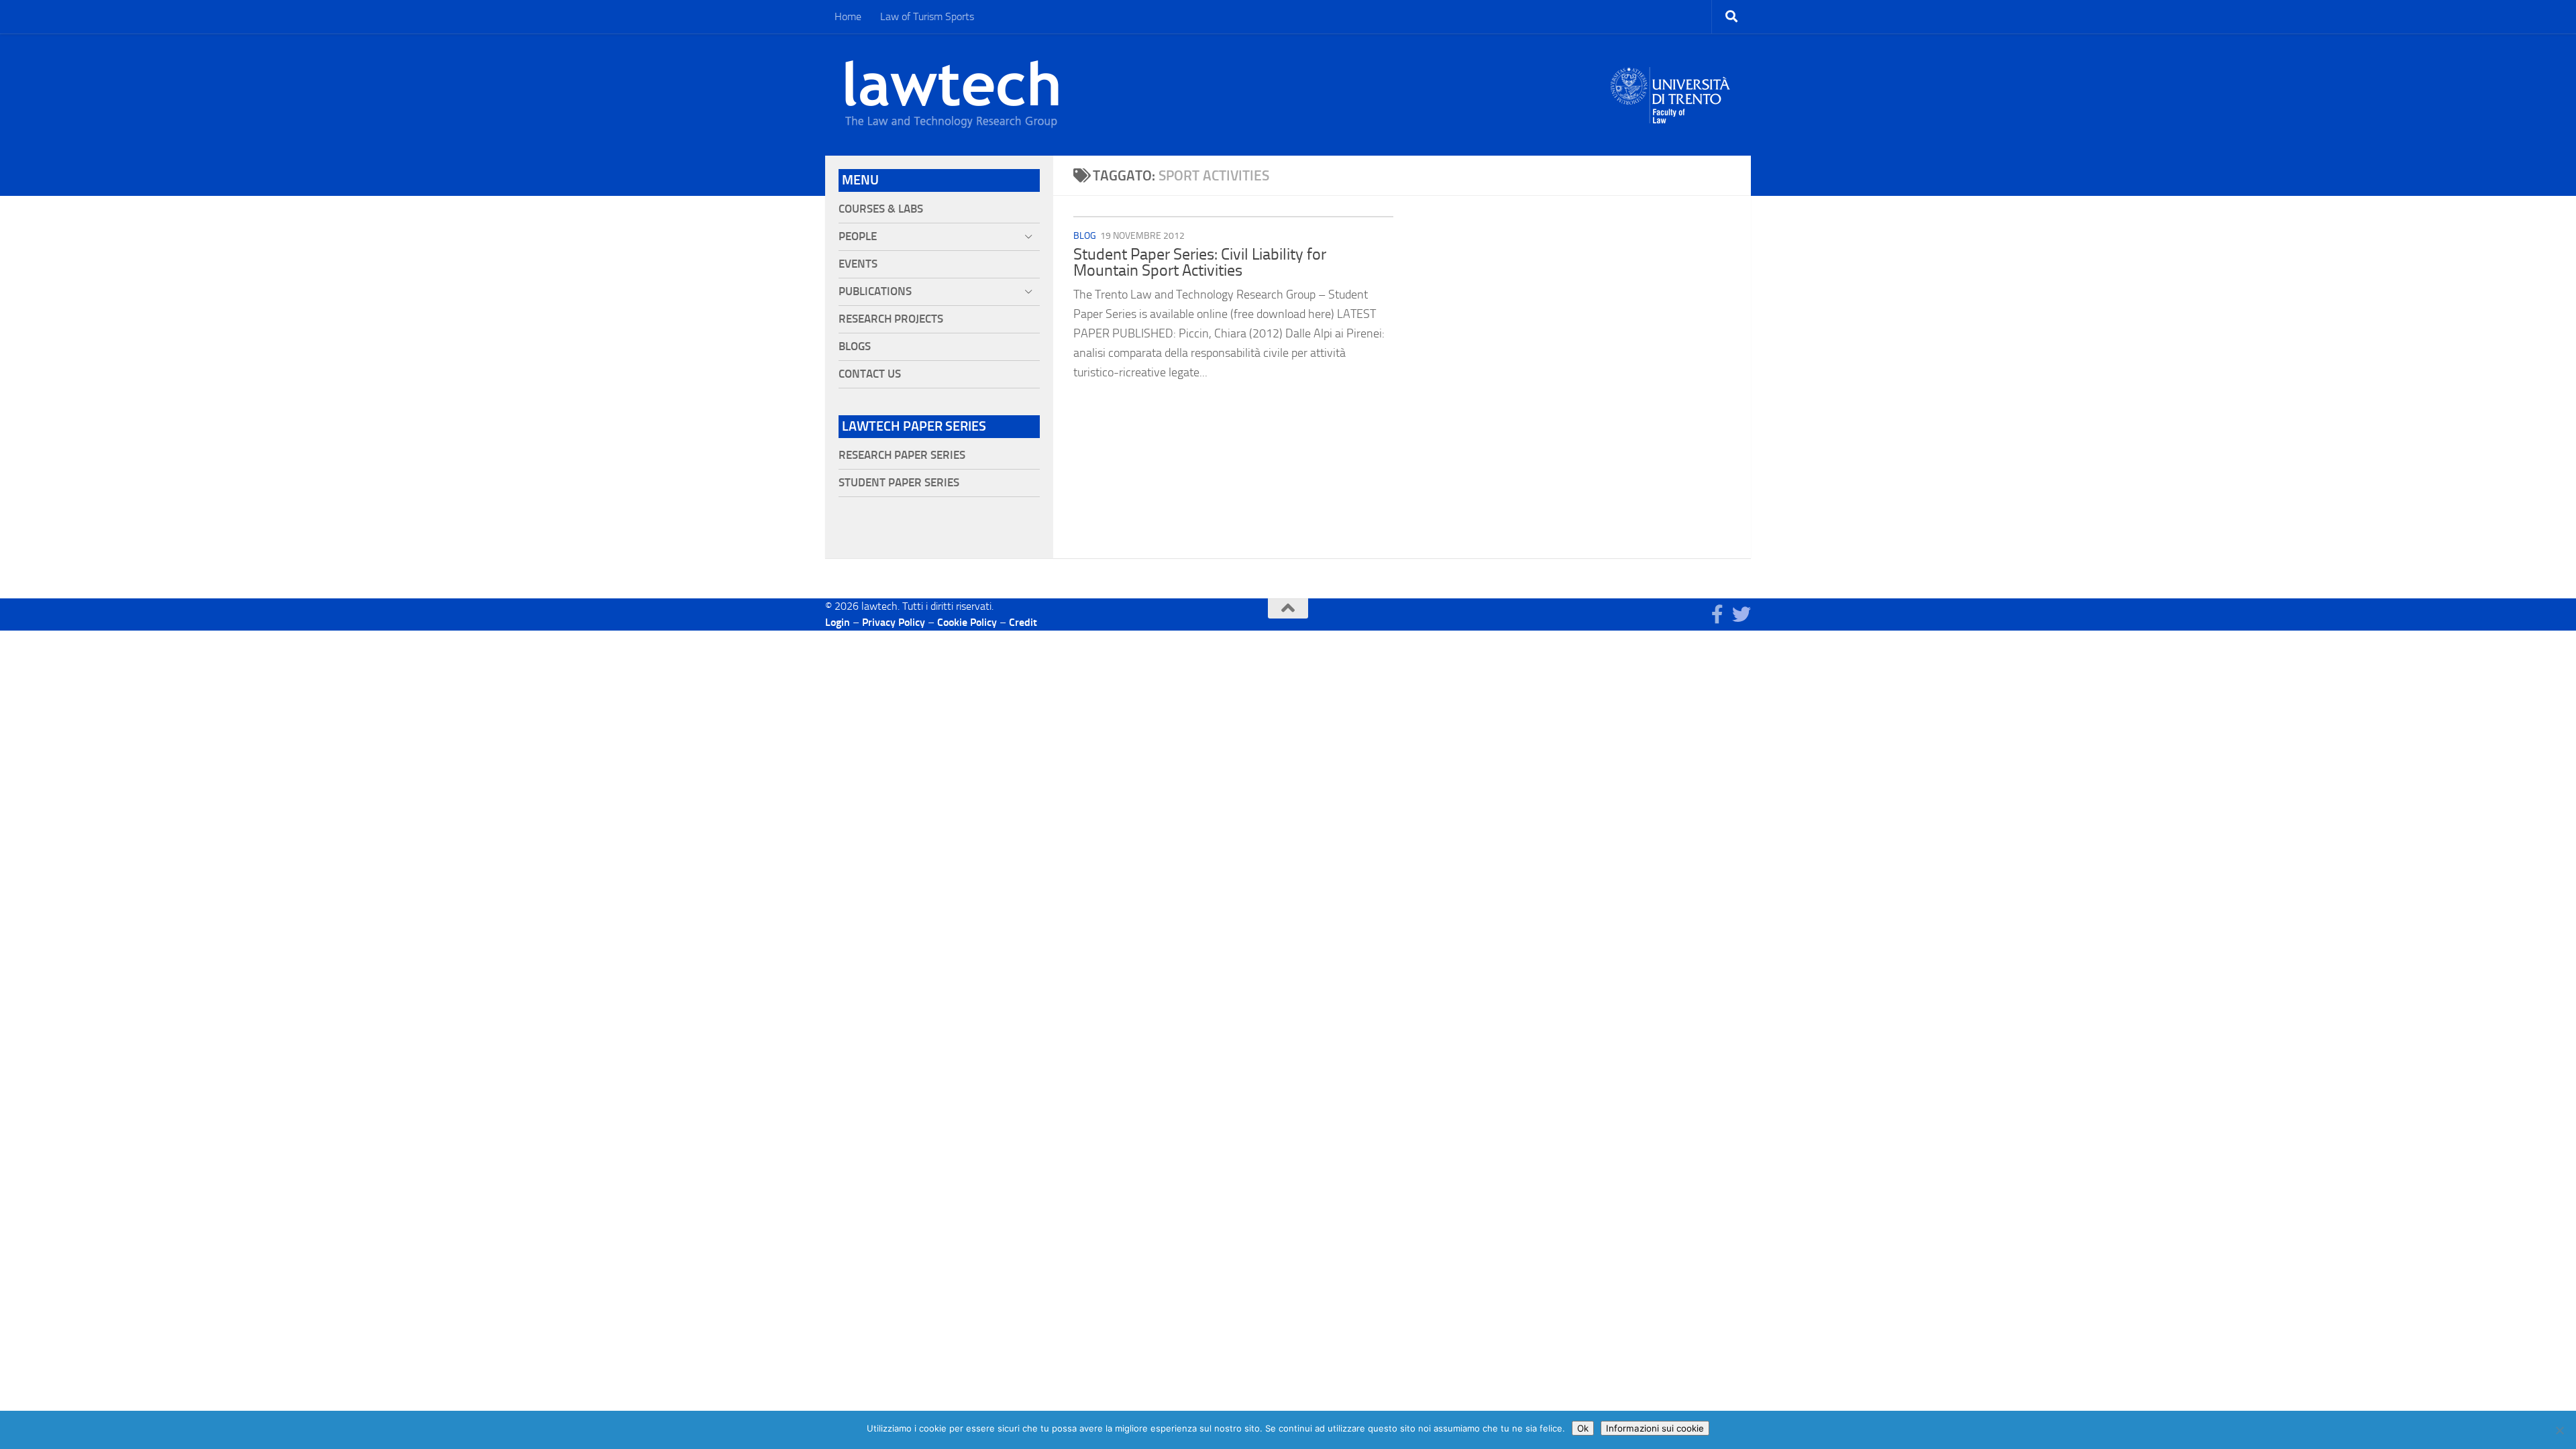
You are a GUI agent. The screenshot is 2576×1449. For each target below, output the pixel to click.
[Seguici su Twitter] (1741, 614)
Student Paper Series (899, 483)
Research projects (891, 319)
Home (848, 16)
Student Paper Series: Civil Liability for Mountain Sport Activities (1200, 262)
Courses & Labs (881, 209)
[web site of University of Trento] (1671, 87)
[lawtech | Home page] (952, 95)
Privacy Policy (894, 622)
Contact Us (870, 374)
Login (838, 622)
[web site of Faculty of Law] (1671, 115)
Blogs (855, 346)
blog (1085, 236)
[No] (2559, 1430)
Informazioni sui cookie (1655, 1428)
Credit (1023, 622)
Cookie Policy (967, 622)
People (858, 236)
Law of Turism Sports (927, 16)
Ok (1583, 1428)
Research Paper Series (902, 455)
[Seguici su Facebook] (1717, 614)
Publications (875, 291)
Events (858, 264)
